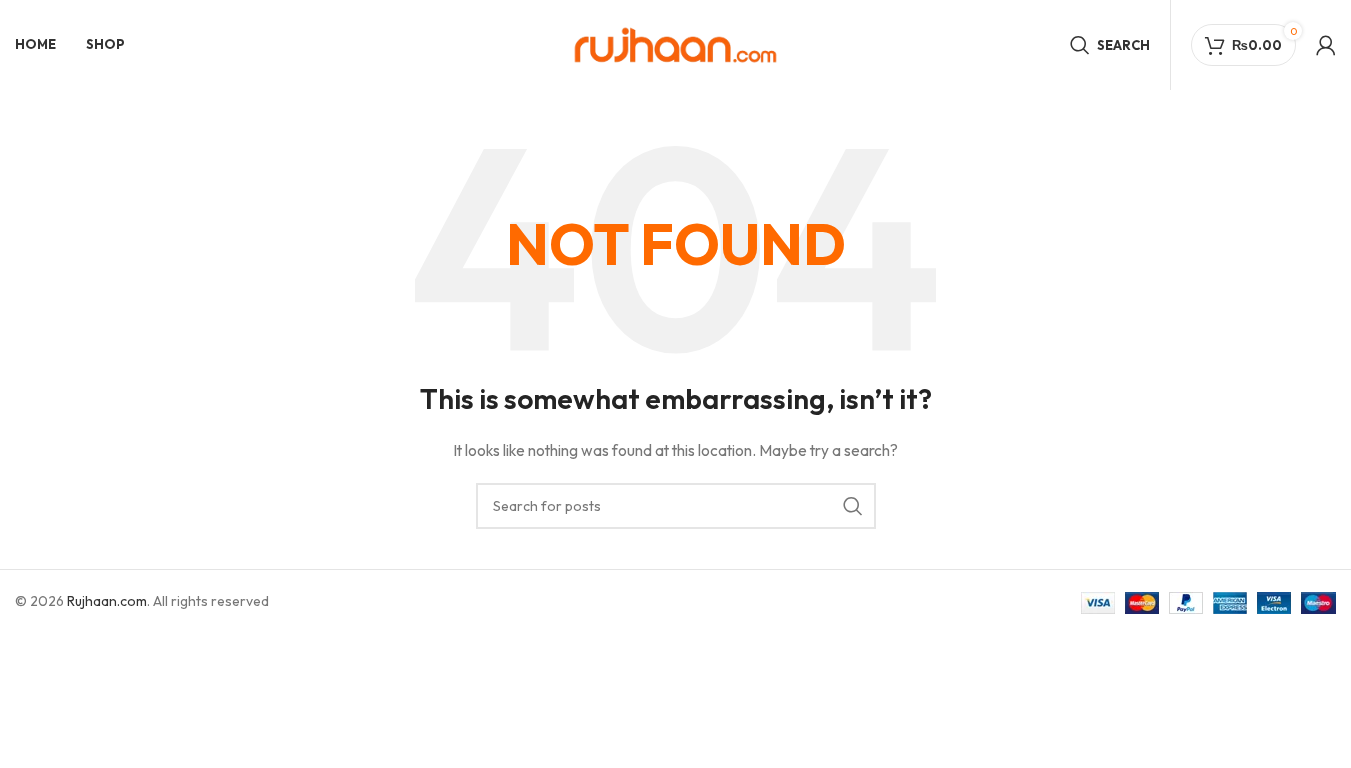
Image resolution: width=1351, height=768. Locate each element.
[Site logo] (675, 43)
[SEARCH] (853, 506)
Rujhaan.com (107, 601)
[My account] (1326, 45)
